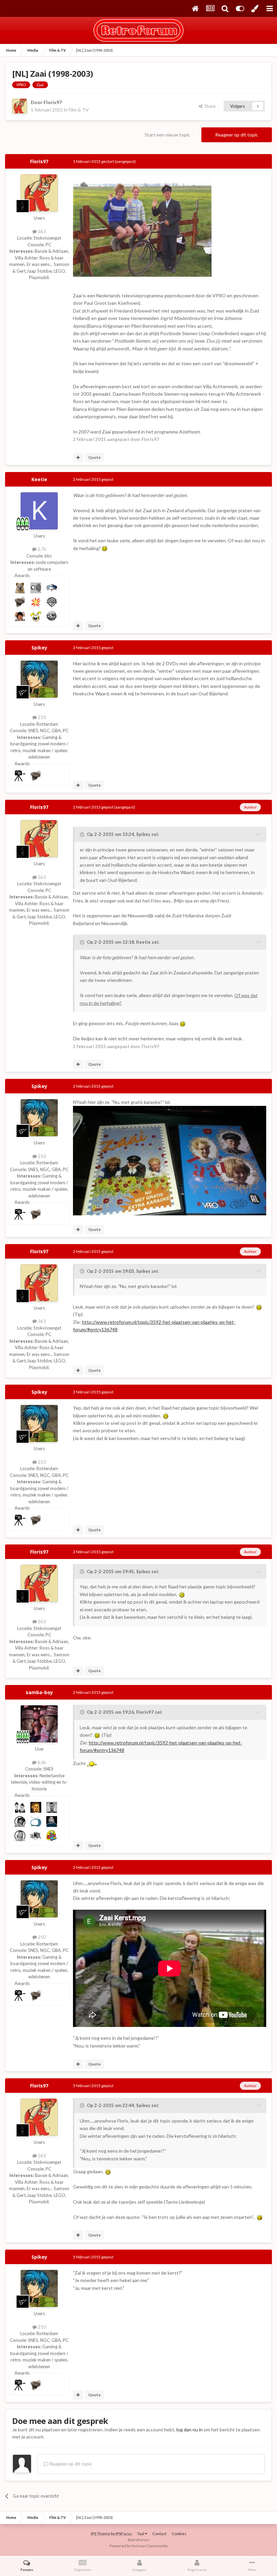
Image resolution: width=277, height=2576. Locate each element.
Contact (159, 2534)
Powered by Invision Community (139, 2546)
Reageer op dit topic (237, 135)
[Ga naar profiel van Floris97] (20, 106)
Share (209, 106)
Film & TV (79, 110)
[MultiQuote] (78, 457)
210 (41, 717)
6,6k (41, 1762)
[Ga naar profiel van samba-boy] (39, 1724)
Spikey (39, 648)
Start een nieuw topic (167, 135)
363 (41, 231)
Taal (141, 2534)
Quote (94, 457)
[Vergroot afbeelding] (105, 548)
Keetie (39, 479)
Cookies (179, 2534)
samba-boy (39, 1692)
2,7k (41, 549)
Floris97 (53, 102)
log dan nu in (190, 2430)
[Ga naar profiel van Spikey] (39, 679)
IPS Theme (100, 2534)
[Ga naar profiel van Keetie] (39, 511)
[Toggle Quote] (83, 835)
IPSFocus (124, 2534)
